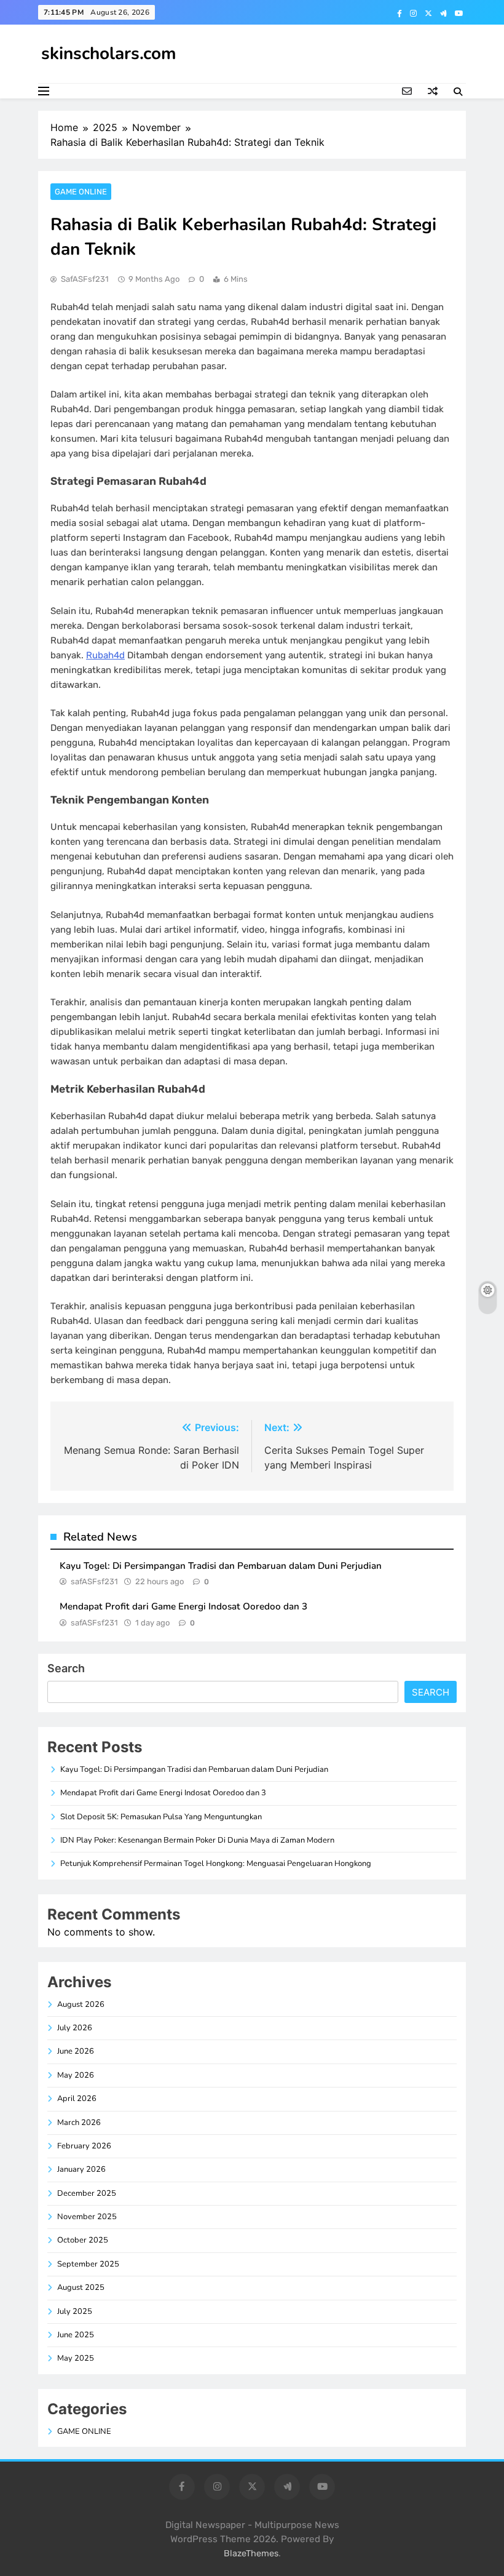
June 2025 (76, 2335)
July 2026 (75, 2028)
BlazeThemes (251, 2554)
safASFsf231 (85, 279)
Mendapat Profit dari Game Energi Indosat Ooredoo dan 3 (183, 1606)
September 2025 (88, 2264)
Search (66, 1668)
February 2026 (84, 2146)
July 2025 (75, 2311)
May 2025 (76, 2358)
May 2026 (76, 2075)
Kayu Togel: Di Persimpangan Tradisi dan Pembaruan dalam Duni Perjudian (221, 1566)
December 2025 (87, 2193)
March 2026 (79, 2123)
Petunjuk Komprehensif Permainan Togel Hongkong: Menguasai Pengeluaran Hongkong (216, 1864)
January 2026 (81, 2169)
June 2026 (76, 2051)
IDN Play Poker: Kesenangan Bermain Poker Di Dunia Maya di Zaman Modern (197, 1840)
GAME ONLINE (81, 192)
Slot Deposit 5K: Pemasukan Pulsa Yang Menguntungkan (161, 1817)
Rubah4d (105, 655)
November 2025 (87, 2217)
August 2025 (81, 2287)
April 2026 (77, 2099)
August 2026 (81, 2004)
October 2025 (83, 2240)
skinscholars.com (109, 54)
